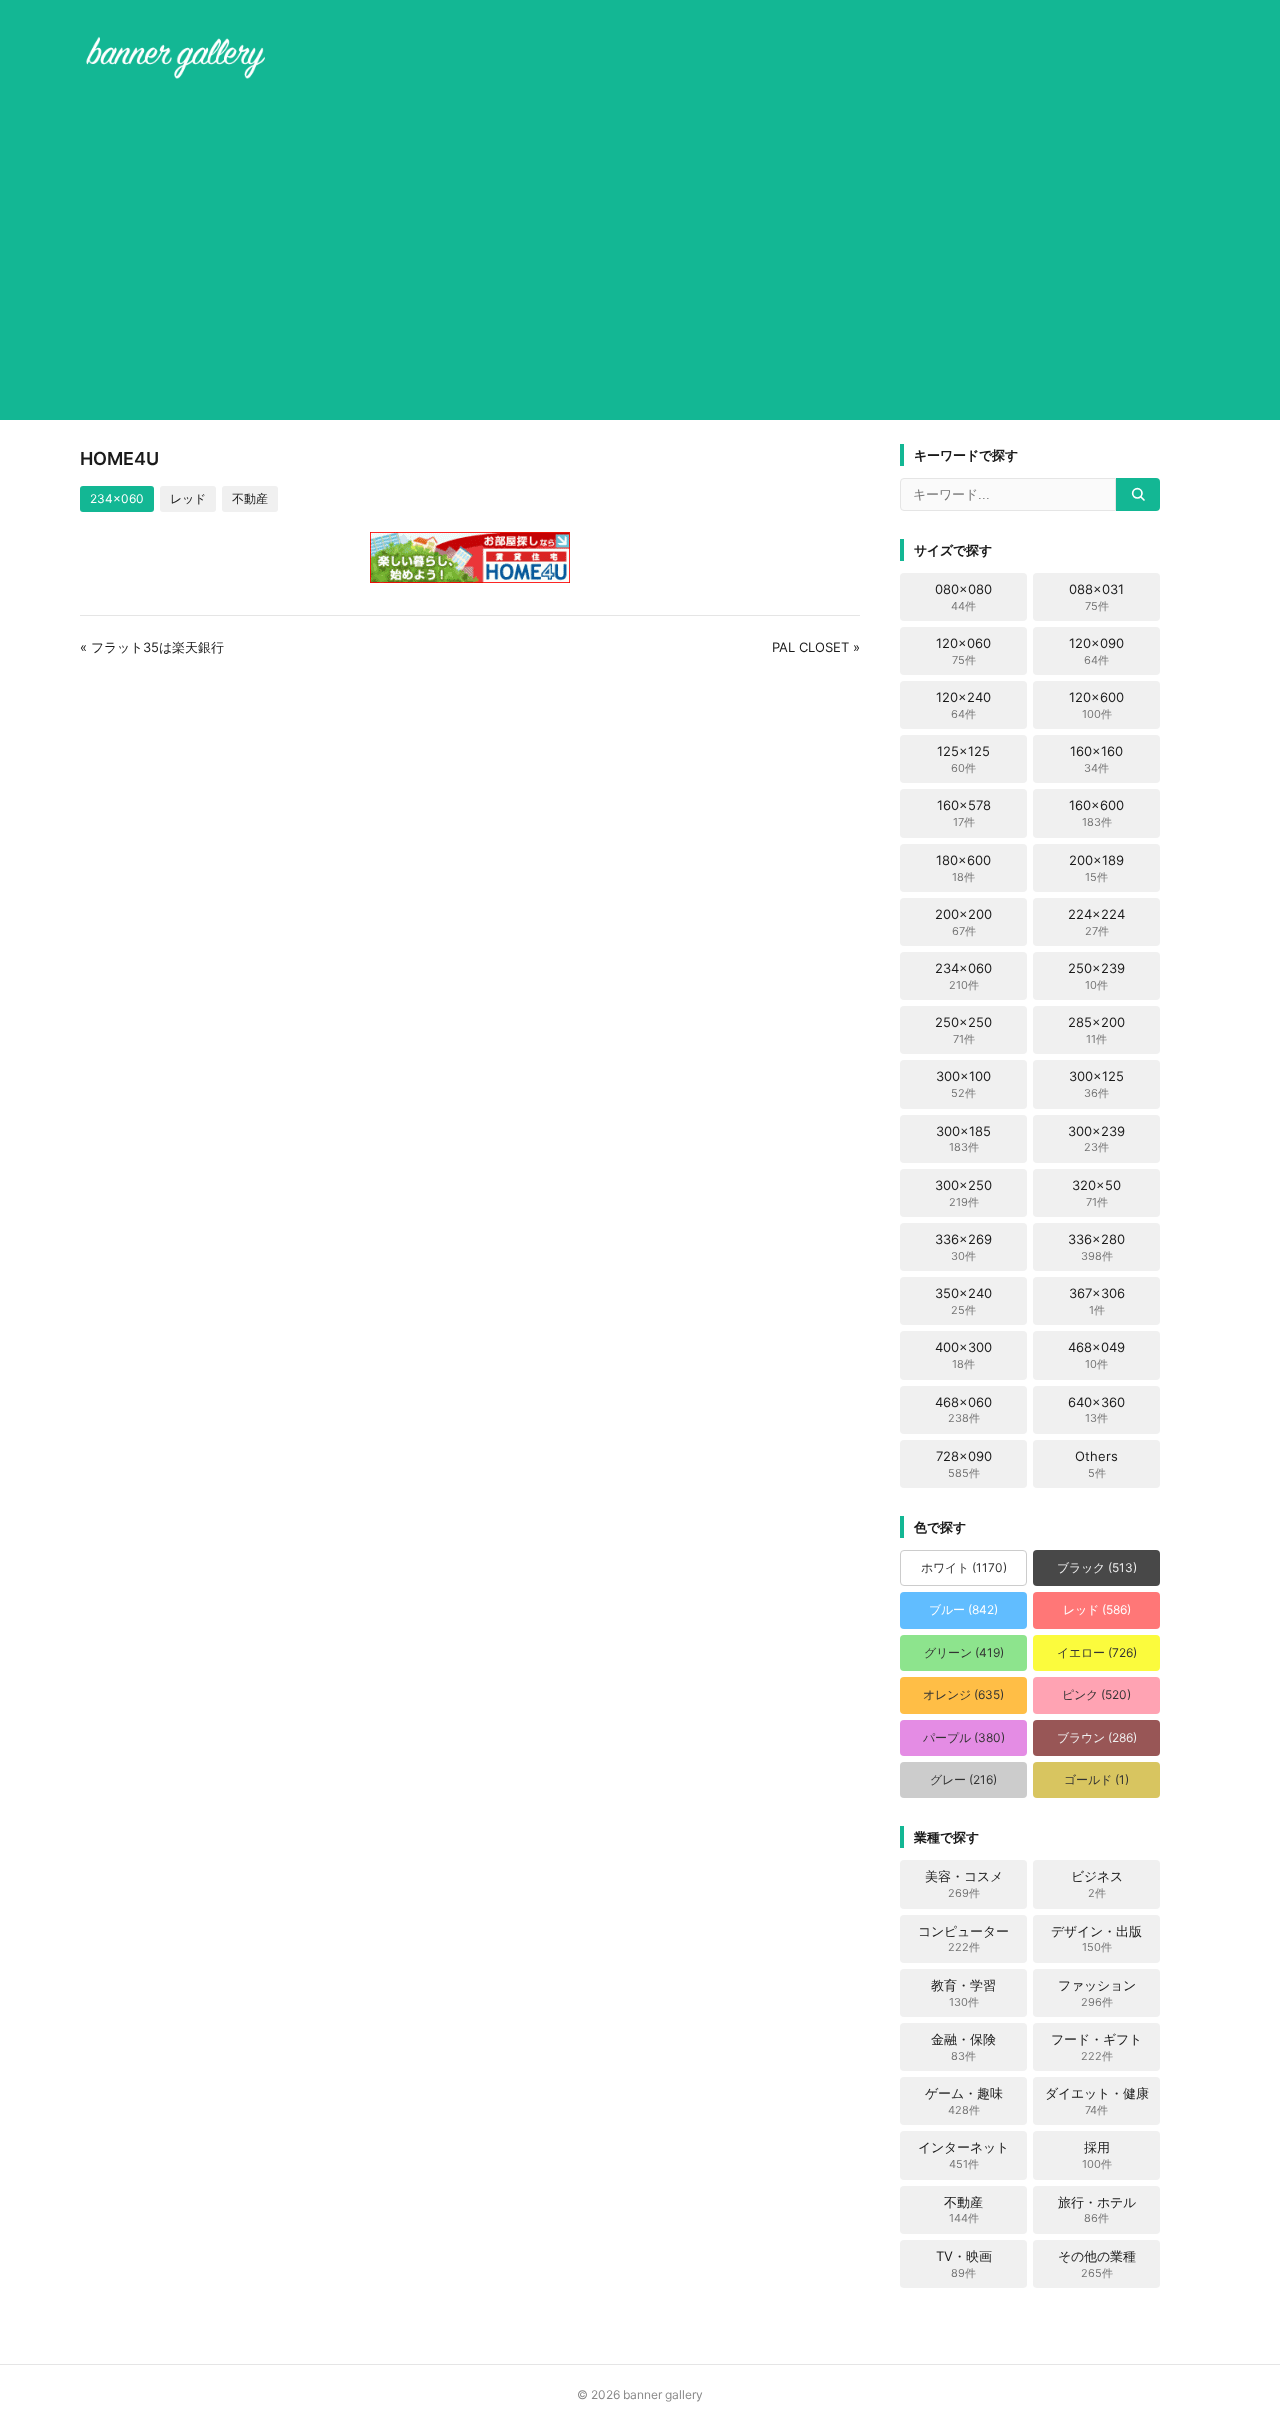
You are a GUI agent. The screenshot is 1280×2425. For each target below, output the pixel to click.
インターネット (963, 2155)
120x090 (1096, 651)
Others (1096, 1464)
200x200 (963, 922)
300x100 (963, 1084)
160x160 (1096, 759)
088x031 (1096, 597)
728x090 (964, 1464)
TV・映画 (964, 2264)
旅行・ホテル (1097, 2210)
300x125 (1096, 1084)
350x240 (963, 1301)
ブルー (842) (963, 1609)
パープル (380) (964, 1737)
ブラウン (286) (1097, 1737)
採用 (1097, 2155)
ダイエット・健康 (1097, 2101)
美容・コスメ (964, 1884)
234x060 (117, 498)
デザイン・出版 (1096, 1939)
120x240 (963, 705)
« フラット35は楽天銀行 (152, 647)
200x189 (1096, 868)
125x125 (963, 759)
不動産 (250, 498)
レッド (188, 498)
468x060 (963, 1410)
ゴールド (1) (1096, 1779)
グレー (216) (963, 1779)
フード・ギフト (1096, 2047)
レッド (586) (1097, 1609)
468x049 (1096, 1355)
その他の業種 (1097, 2264)
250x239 (1096, 976)
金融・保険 (963, 2047)
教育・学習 (963, 1993)
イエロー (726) (1097, 1652)
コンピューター (963, 1939)
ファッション (1097, 1993)
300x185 (963, 1139)
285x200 (1096, 1030)
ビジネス (1097, 1884)
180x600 (963, 868)
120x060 (963, 651)
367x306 (1097, 1301)
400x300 (963, 1355)
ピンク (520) (1096, 1694)
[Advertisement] (640, 254)
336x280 (1096, 1247)
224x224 (1096, 922)
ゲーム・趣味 (964, 2101)
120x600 (1096, 705)
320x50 (1096, 1193)
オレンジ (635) (963, 1694)
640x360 (1096, 1410)
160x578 (964, 813)
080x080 (963, 597)
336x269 (963, 1247)
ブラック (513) (1097, 1567)
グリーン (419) (964, 1652)
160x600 (1096, 813)
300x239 (1096, 1139)
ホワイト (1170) (964, 1567)
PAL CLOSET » (816, 647)
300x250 (963, 1193)
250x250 (963, 1030)
